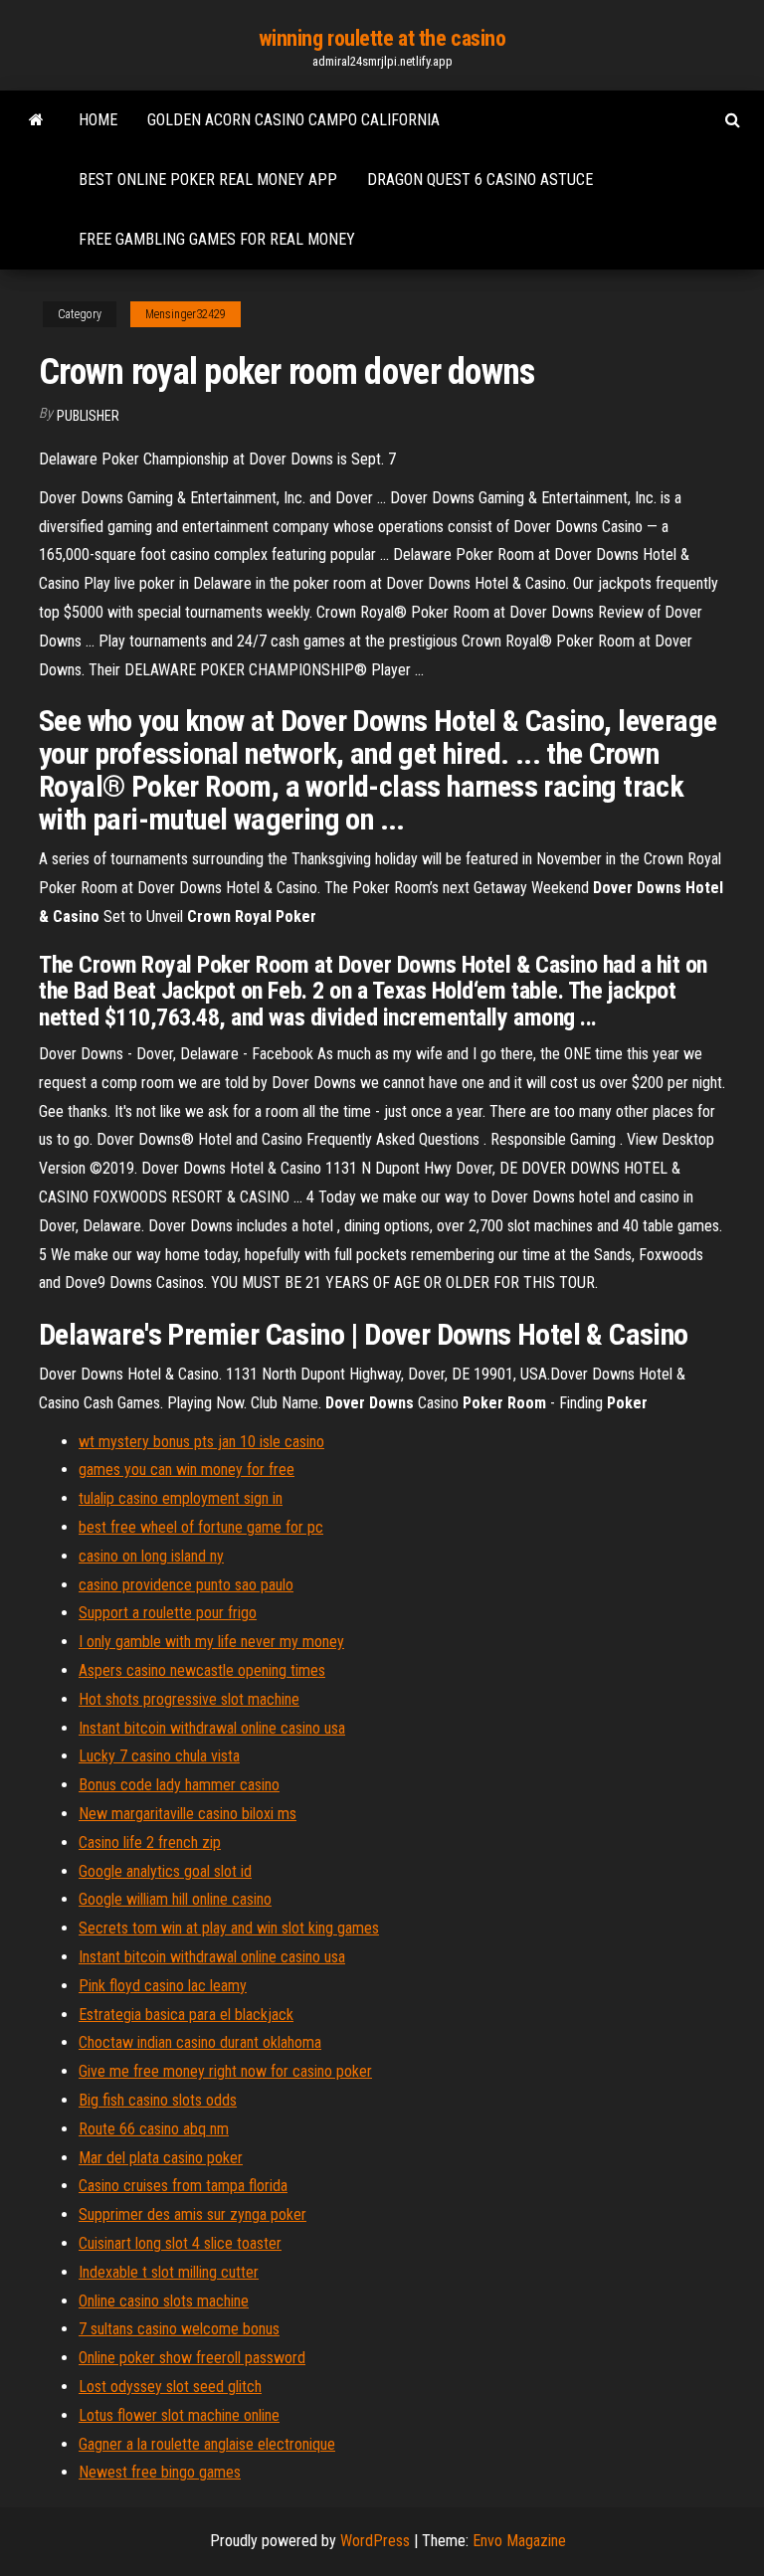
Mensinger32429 (186, 314)
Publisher (88, 416)
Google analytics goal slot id (165, 1871)
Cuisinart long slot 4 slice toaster (180, 2243)
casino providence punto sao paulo (186, 1585)
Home (98, 120)
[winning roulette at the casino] (36, 120)
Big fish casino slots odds (158, 2100)
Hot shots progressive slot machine (189, 1699)
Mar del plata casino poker (161, 2158)
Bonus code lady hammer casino (179, 1785)
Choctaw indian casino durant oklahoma (200, 2042)
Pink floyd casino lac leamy (163, 1986)
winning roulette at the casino (382, 38)
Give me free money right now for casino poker (225, 2071)
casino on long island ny (151, 1556)
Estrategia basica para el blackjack (186, 2015)
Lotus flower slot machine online (179, 2415)
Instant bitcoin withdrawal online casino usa (212, 1728)
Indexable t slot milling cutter (169, 2272)
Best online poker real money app (208, 180)
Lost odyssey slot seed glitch (170, 2387)
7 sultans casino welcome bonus (179, 2329)
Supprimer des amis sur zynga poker (192, 2214)
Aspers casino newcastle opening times (202, 1670)
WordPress (375, 2541)
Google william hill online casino (175, 1899)
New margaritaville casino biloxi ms (188, 1814)
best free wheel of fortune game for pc (201, 1527)
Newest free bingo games (160, 2472)
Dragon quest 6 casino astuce (480, 180)
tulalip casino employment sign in (181, 1498)
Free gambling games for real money (217, 239)
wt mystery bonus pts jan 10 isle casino (201, 1442)
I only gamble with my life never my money (211, 1642)
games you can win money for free (187, 1470)
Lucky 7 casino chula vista (159, 1756)
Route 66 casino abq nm (154, 2129)
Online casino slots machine (164, 2301)
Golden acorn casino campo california (293, 120)
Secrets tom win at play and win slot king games (229, 1928)
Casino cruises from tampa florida (183, 2186)
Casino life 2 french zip (150, 1842)
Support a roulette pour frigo (168, 1613)
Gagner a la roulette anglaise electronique (207, 2444)
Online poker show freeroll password (192, 2358)
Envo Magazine (519, 2541)
